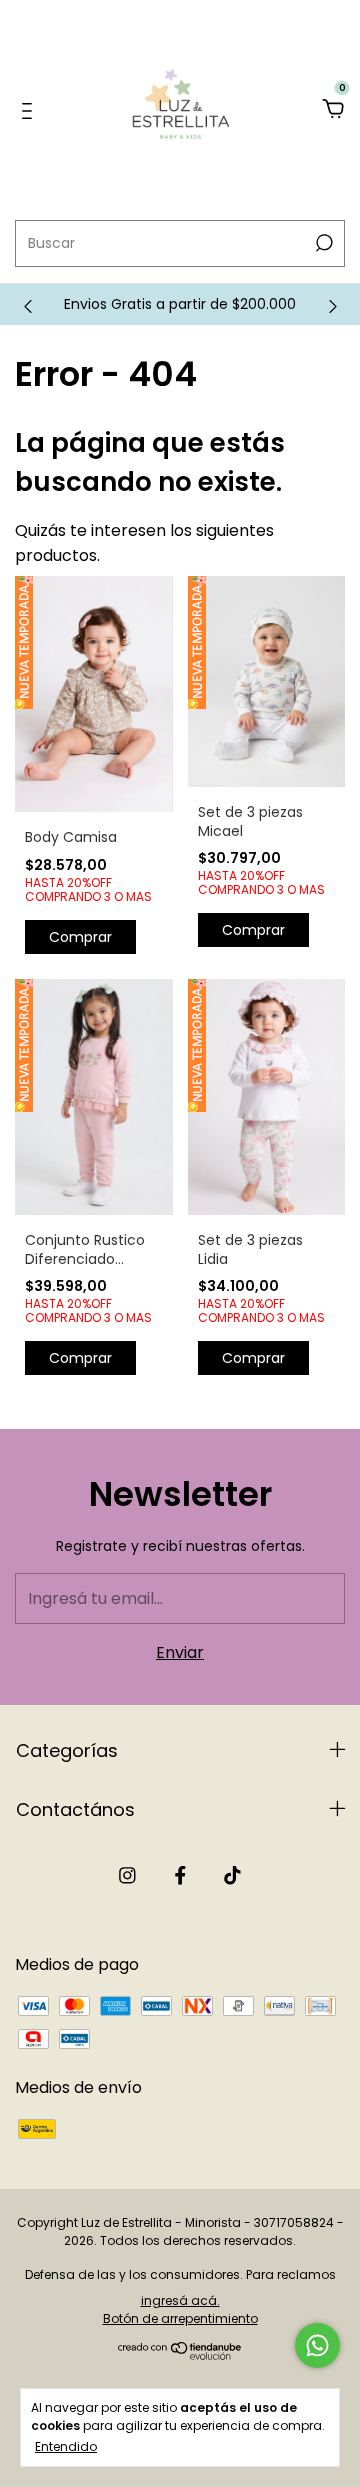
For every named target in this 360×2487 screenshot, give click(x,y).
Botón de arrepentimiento (180, 2318)
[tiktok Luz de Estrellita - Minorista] (232, 1875)
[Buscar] (322, 243)
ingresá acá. (180, 2300)
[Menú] (30, 110)
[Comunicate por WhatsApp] (317, 2345)
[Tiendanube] (180, 2355)
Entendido (66, 2446)
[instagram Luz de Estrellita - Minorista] (127, 1875)
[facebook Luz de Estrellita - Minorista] (180, 1875)
